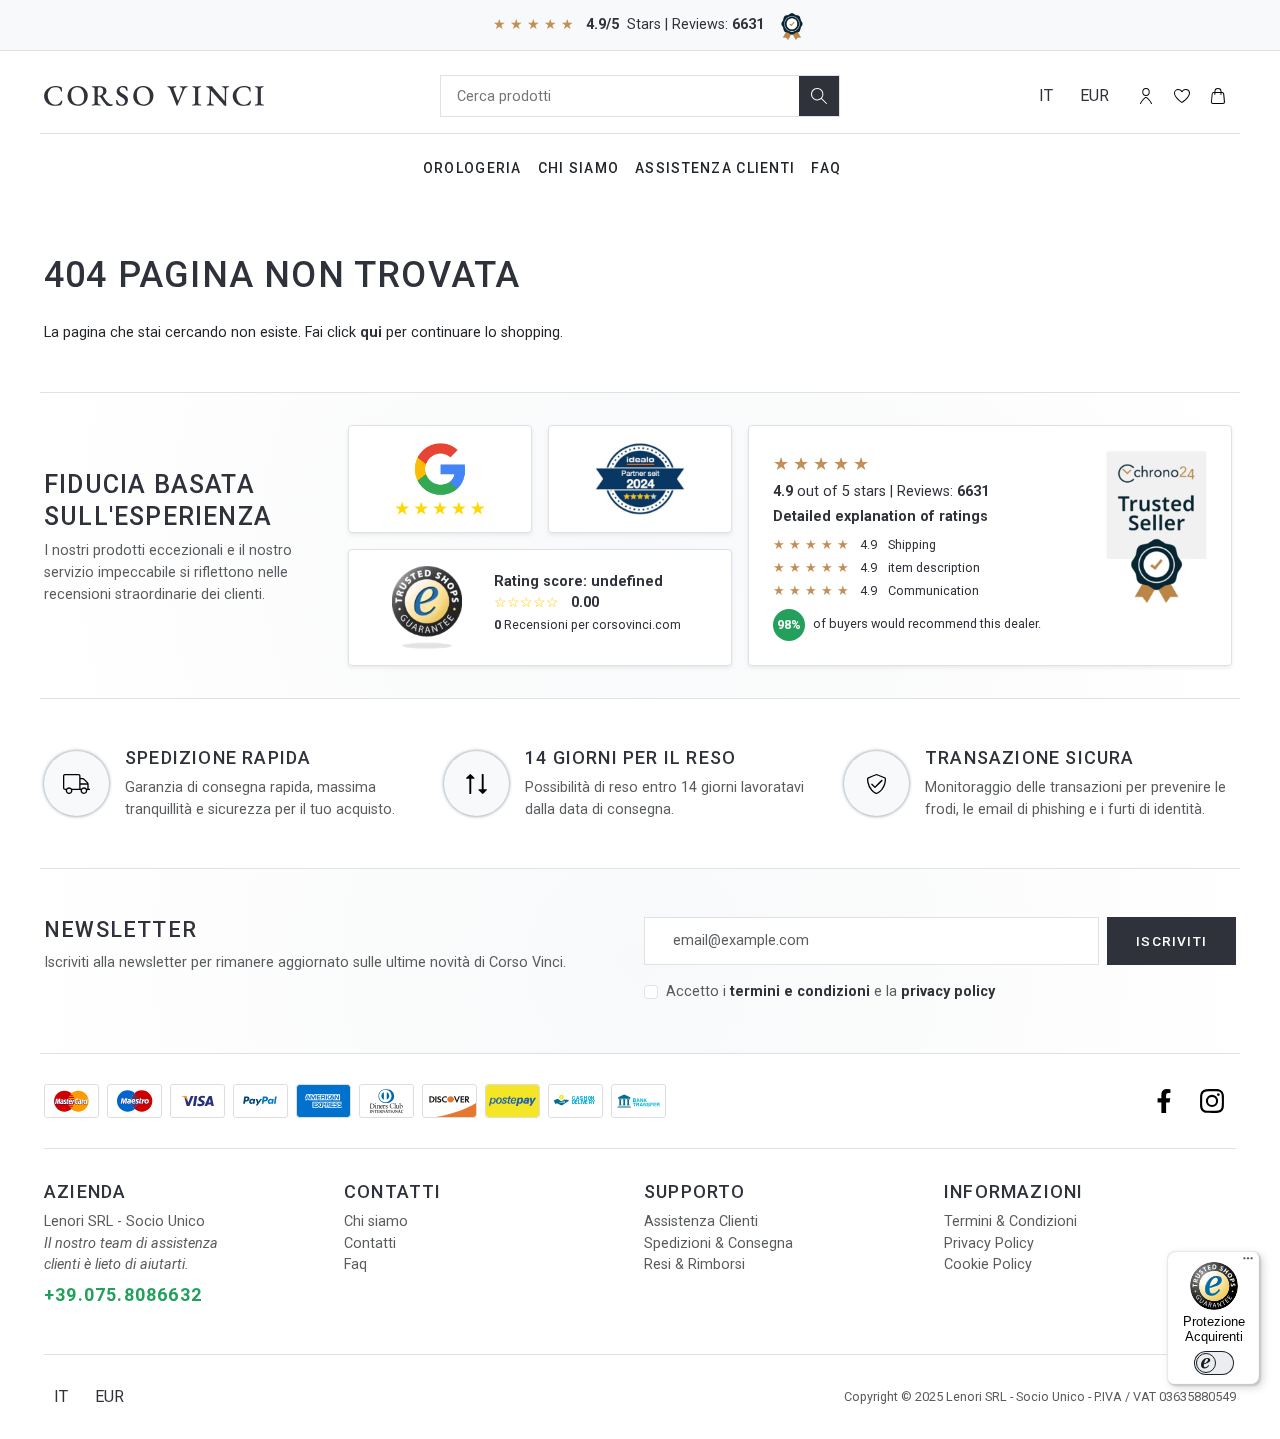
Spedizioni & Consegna (718, 1243)
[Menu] (1248, 1263)
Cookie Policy (988, 1264)
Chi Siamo (579, 168)
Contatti (370, 1243)
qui (371, 332)
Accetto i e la (830, 991)
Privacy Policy (989, 1243)
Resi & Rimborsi (694, 1264)
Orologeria (472, 168)
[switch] (1214, 1363)
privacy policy (948, 991)
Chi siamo (376, 1221)
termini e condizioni (800, 991)
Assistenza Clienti (715, 168)
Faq (826, 168)
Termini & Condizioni (1010, 1221)
